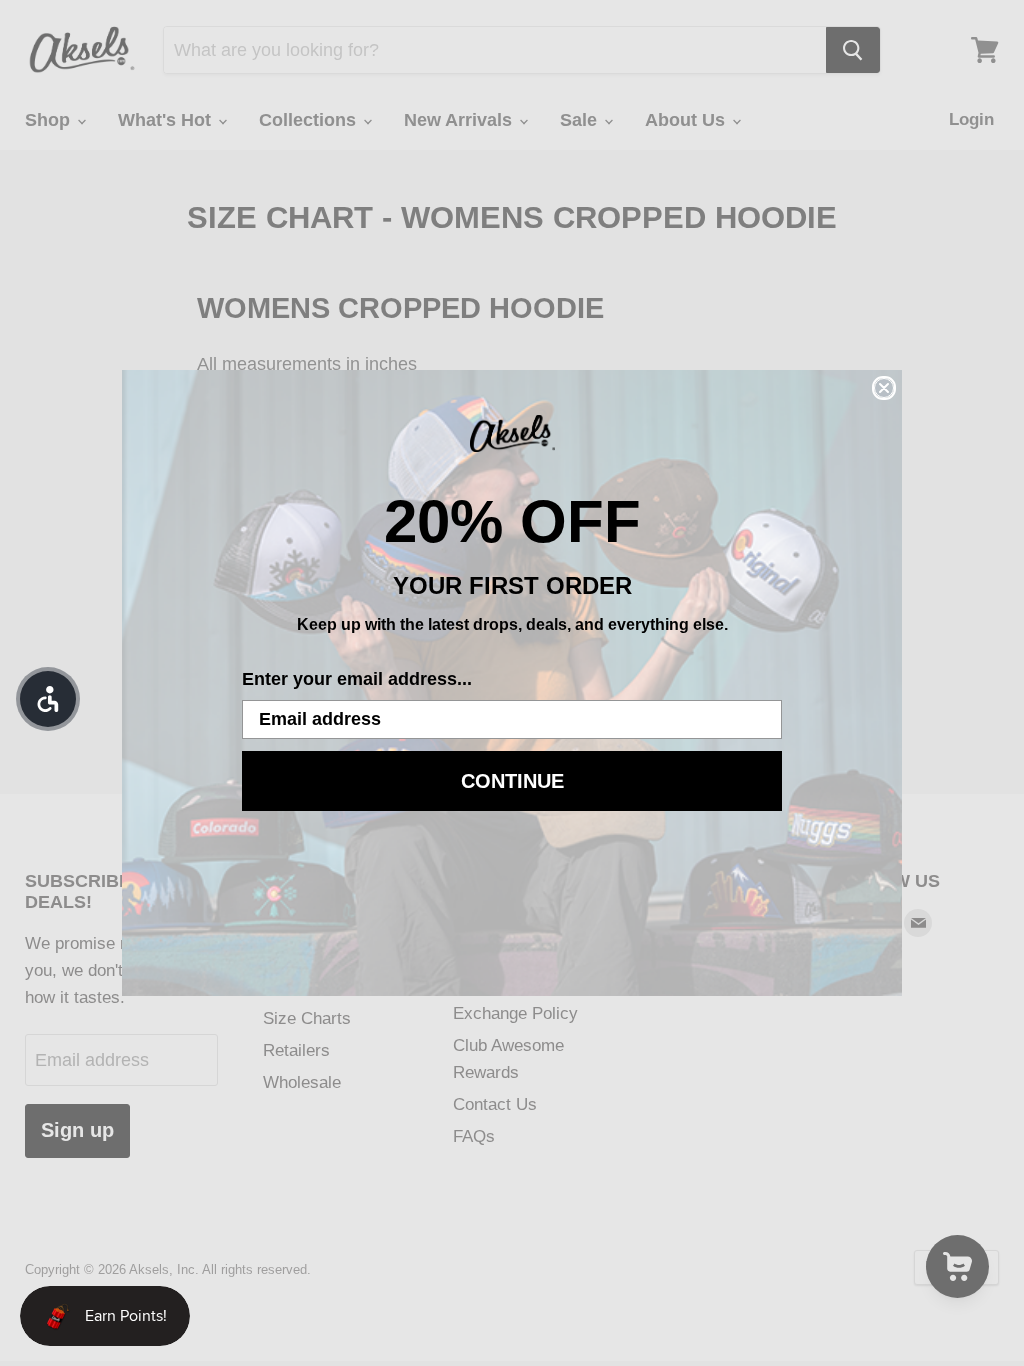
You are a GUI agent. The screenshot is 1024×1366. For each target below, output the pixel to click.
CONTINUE (512, 781)
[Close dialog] (884, 388)
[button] (48, 699)
